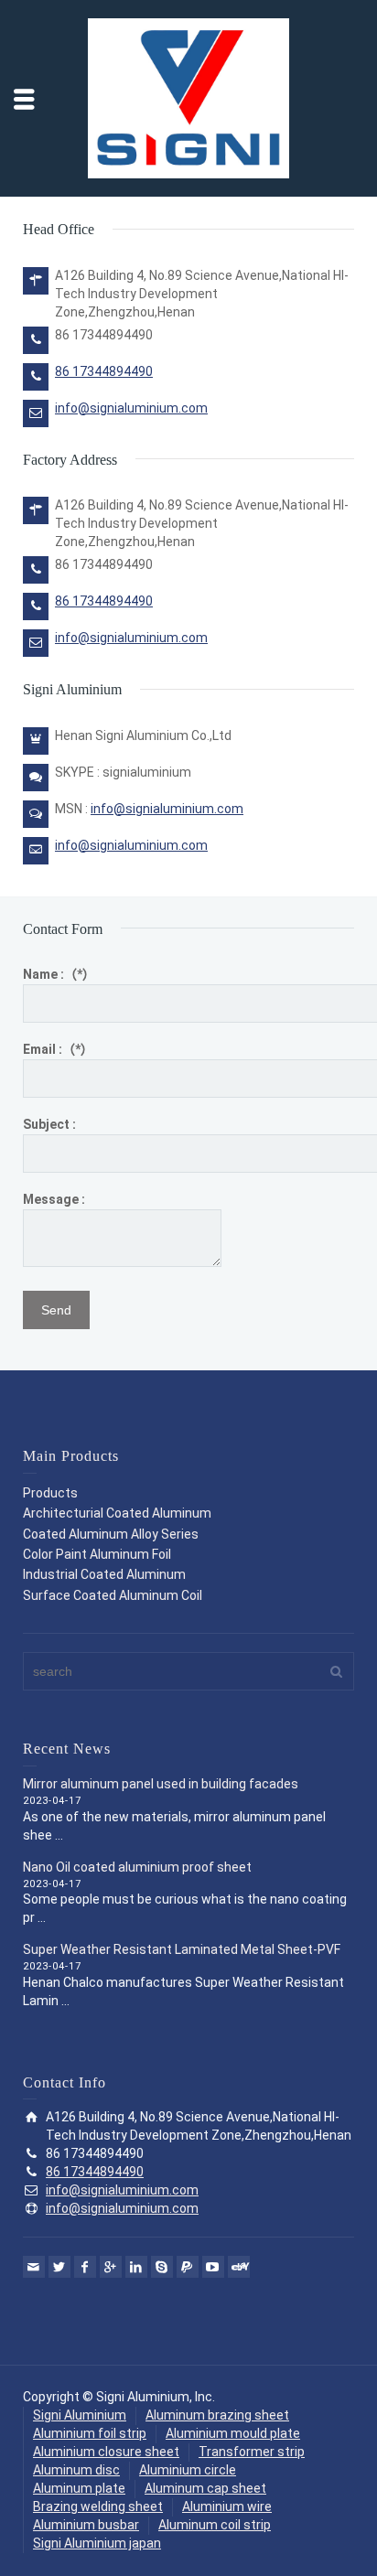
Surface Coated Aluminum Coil (113, 1595)
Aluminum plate (79, 2488)
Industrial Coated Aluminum (104, 1574)
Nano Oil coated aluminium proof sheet (137, 1867)
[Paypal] (188, 2267)
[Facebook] (85, 2267)
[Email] (34, 2267)
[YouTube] (213, 2267)
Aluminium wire (227, 2506)
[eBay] (239, 2267)
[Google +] (111, 2267)
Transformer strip (252, 2452)
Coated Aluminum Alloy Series (111, 1534)
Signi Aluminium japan (97, 2543)
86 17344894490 (104, 371)
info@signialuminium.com (131, 408)
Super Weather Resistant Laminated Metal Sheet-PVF (182, 1949)
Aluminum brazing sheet (217, 2415)
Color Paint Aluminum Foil (97, 1554)
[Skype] (162, 2267)
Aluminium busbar (86, 2525)
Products (50, 1493)
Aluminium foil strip (90, 2433)
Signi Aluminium (80, 2415)
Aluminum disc (76, 2470)
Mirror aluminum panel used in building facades (161, 1784)
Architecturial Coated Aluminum (117, 1513)
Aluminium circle (188, 2470)
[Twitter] (59, 2267)
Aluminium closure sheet (106, 2452)
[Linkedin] (136, 2267)
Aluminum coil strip (215, 2525)
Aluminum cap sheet (205, 2488)
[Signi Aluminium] (188, 97)
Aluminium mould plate (233, 2433)
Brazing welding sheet (98, 2506)
